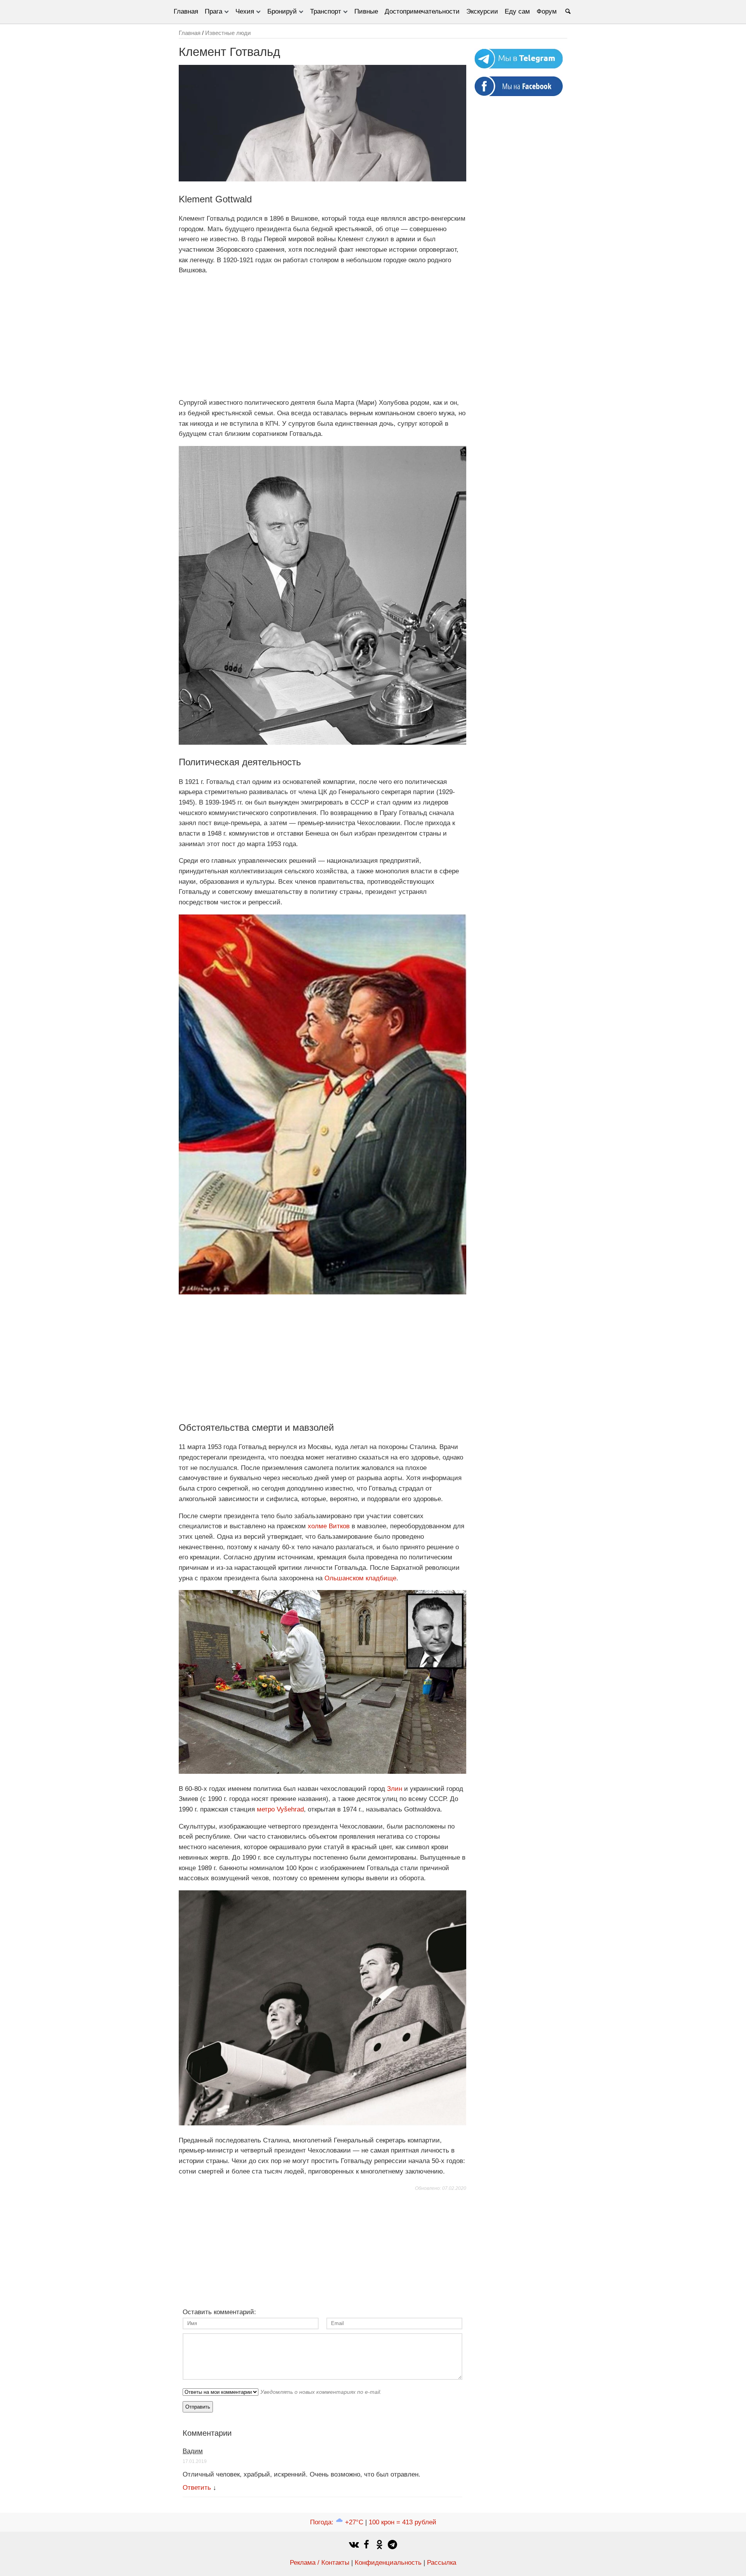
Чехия (245, 11)
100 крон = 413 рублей (403, 2522)
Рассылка (442, 2563)
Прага (214, 11)
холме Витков (329, 1526)
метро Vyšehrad (280, 1809)
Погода (337, 2522)
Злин (395, 1789)
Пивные (366, 11)
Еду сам (517, 11)
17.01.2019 (195, 2461)
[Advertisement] (322, 337)
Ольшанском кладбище (360, 1578)
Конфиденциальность (388, 2563)
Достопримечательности (422, 11)
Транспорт (326, 11)
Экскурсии (482, 11)
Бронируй (282, 11)
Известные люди (228, 33)
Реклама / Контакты (320, 2563)
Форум (547, 11)
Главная (186, 11)
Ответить (197, 2488)
